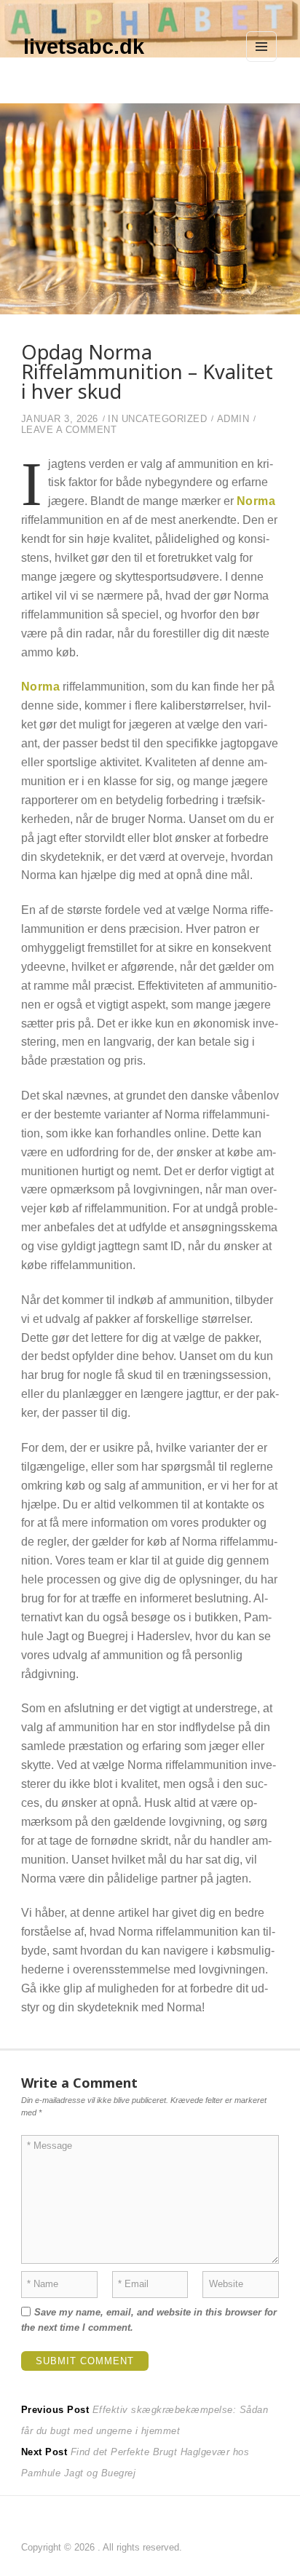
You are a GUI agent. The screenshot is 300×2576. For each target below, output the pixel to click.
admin (233, 419)
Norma (256, 501)
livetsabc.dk (84, 47)
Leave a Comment (69, 430)
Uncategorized (165, 419)
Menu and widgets (262, 61)
